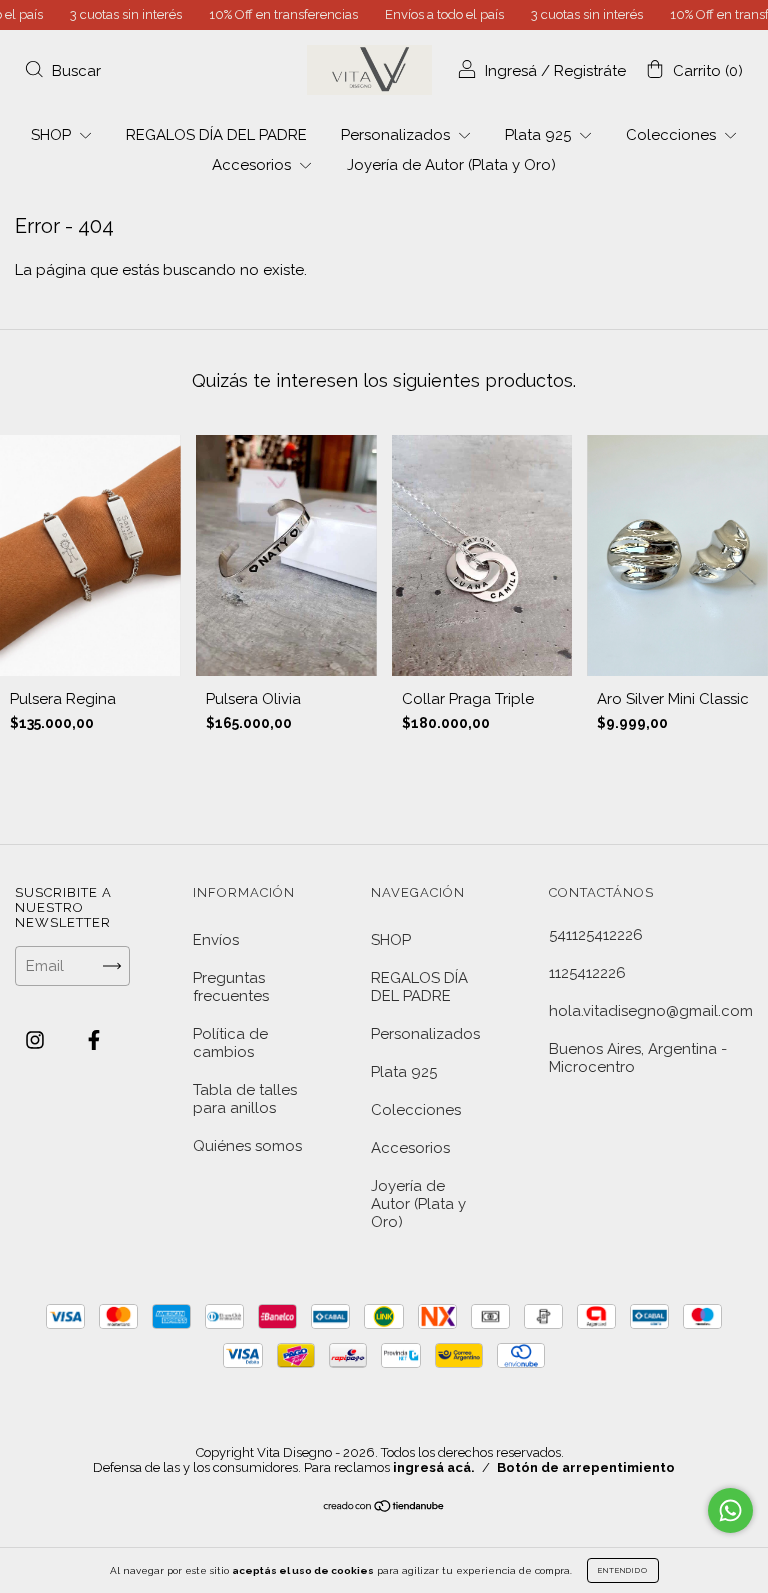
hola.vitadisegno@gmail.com (651, 1011)
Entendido (623, 1570)
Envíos (216, 940)
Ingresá (511, 71)
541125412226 (596, 935)
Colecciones (673, 135)
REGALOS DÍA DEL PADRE (216, 135)
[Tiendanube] (384, 1508)
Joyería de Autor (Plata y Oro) (451, 165)
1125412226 (587, 973)
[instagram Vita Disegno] (37, 1041)
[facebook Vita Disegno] (94, 1041)
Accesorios (253, 165)
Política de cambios (230, 1043)
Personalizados (397, 135)
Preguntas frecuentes (231, 987)
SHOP (53, 135)
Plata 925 (540, 135)
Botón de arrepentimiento (586, 1467)
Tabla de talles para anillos (245, 1099)
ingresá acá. (434, 1467)
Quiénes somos (247, 1146)
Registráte (590, 71)
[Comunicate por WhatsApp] (730, 1510)
